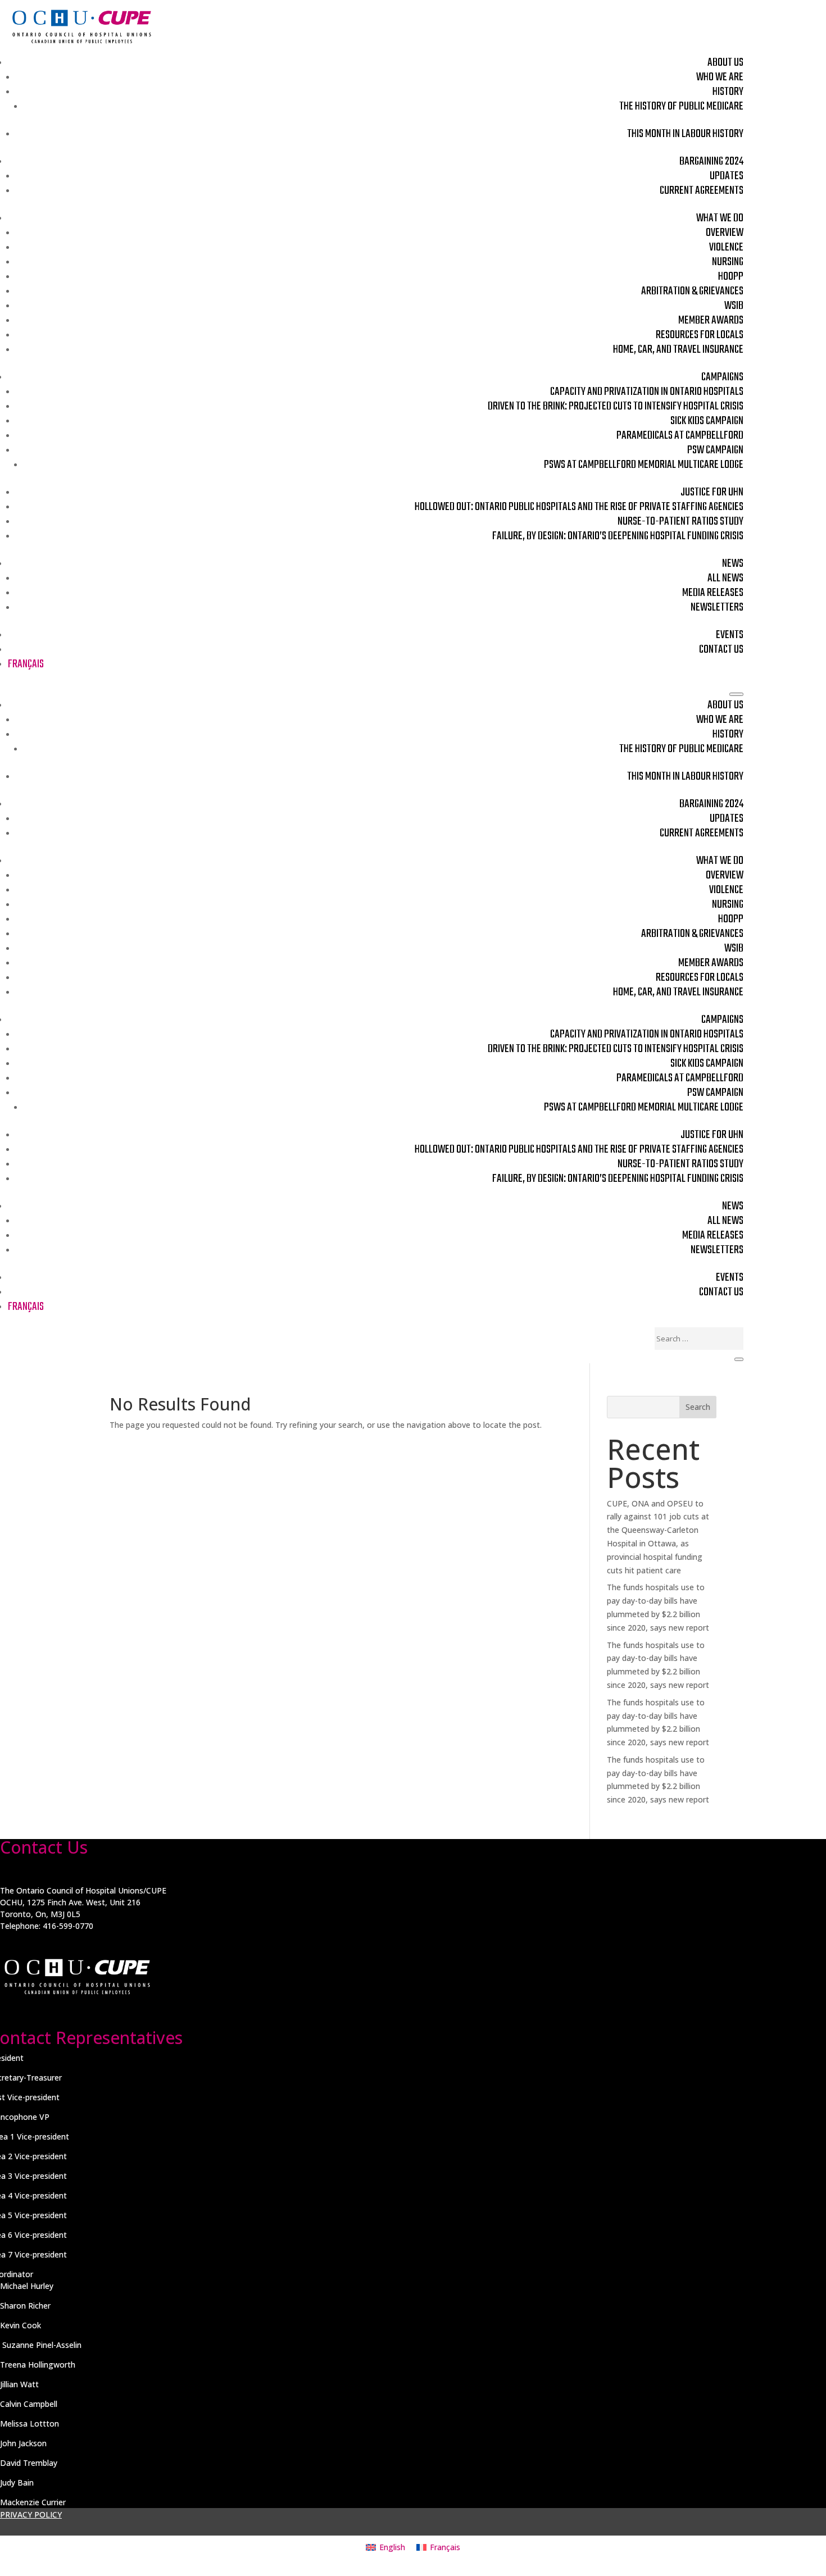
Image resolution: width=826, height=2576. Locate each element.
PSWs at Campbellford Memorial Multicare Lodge (644, 465)
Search (698, 1407)
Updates (727, 176)
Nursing (728, 262)
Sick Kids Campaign (707, 421)
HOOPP (731, 277)
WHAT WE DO (720, 218)
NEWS (733, 564)
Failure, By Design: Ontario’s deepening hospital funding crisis (618, 536)
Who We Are (720, 77)
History (728, 92)
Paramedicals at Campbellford (680, 436)
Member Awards (711, 320)
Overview (725, 233)
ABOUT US (725, 63)
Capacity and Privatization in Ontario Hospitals (647, 392)
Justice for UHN (712, 492)
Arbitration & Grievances (692, 291)
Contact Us (721, 650)
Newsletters (717, 607)
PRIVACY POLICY (31, 2514)
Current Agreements (702, 191)
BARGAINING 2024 (711, 161)
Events (730, 635)
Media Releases (713, 593)
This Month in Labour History (685, 134)
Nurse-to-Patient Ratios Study (680, 522)
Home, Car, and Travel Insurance (678, 350)
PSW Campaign (715, 450)
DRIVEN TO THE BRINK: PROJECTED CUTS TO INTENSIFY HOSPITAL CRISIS (616, 406)
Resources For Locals (700, 335)
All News (725, 578)
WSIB (734, 306)
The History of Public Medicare (681, 106)
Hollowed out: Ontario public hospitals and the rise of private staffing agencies (579, 507)
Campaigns (722, 377)
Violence (726, 247)
